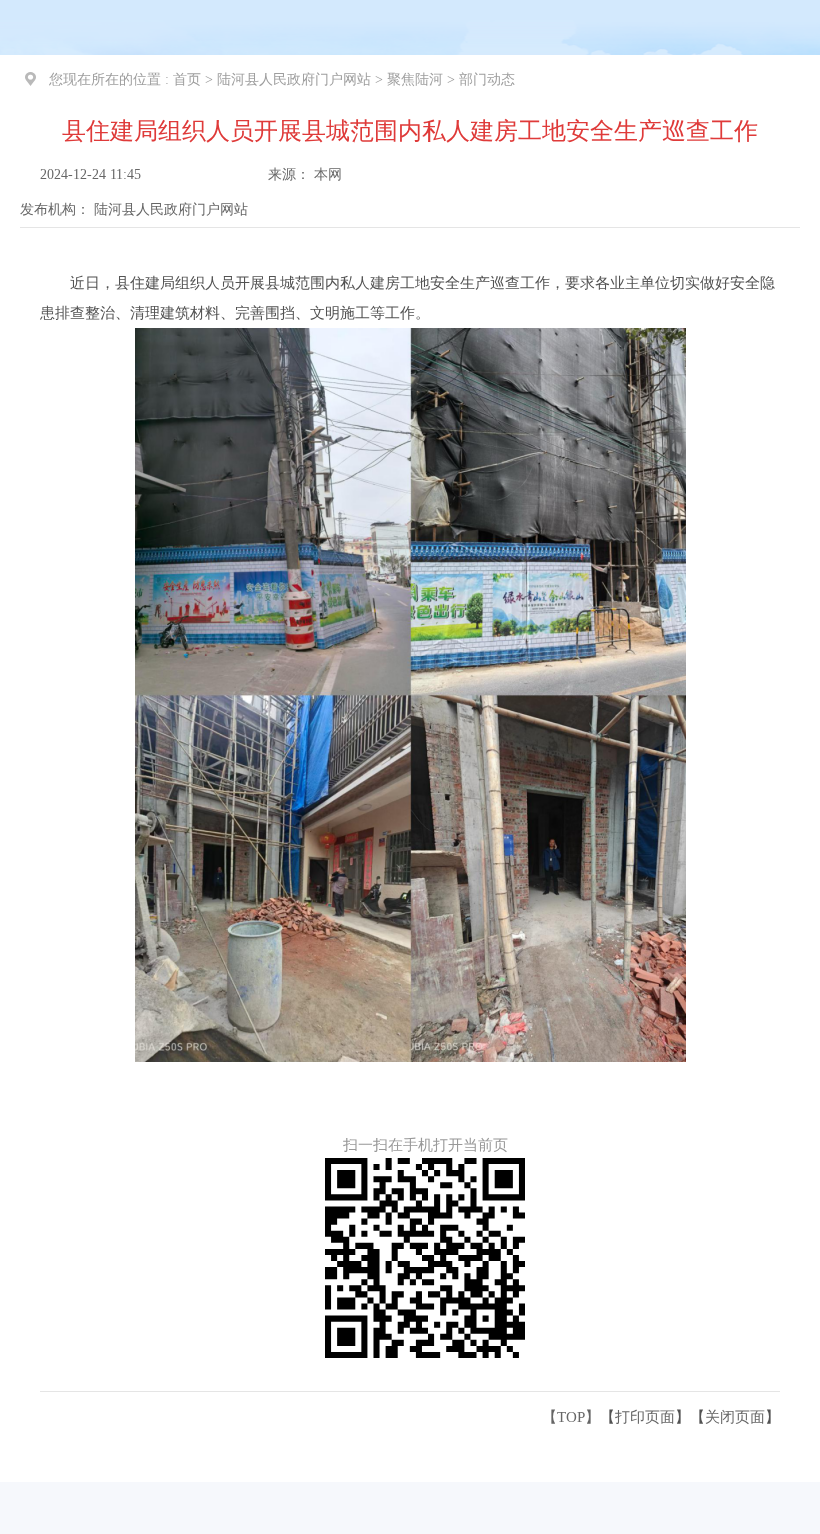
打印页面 (645, 1417)
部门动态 (487, 79)
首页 (187, 79)
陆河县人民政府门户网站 (294, 79)
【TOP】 (571, 1417)
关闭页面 (735, 1417)
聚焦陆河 (415, 79)
